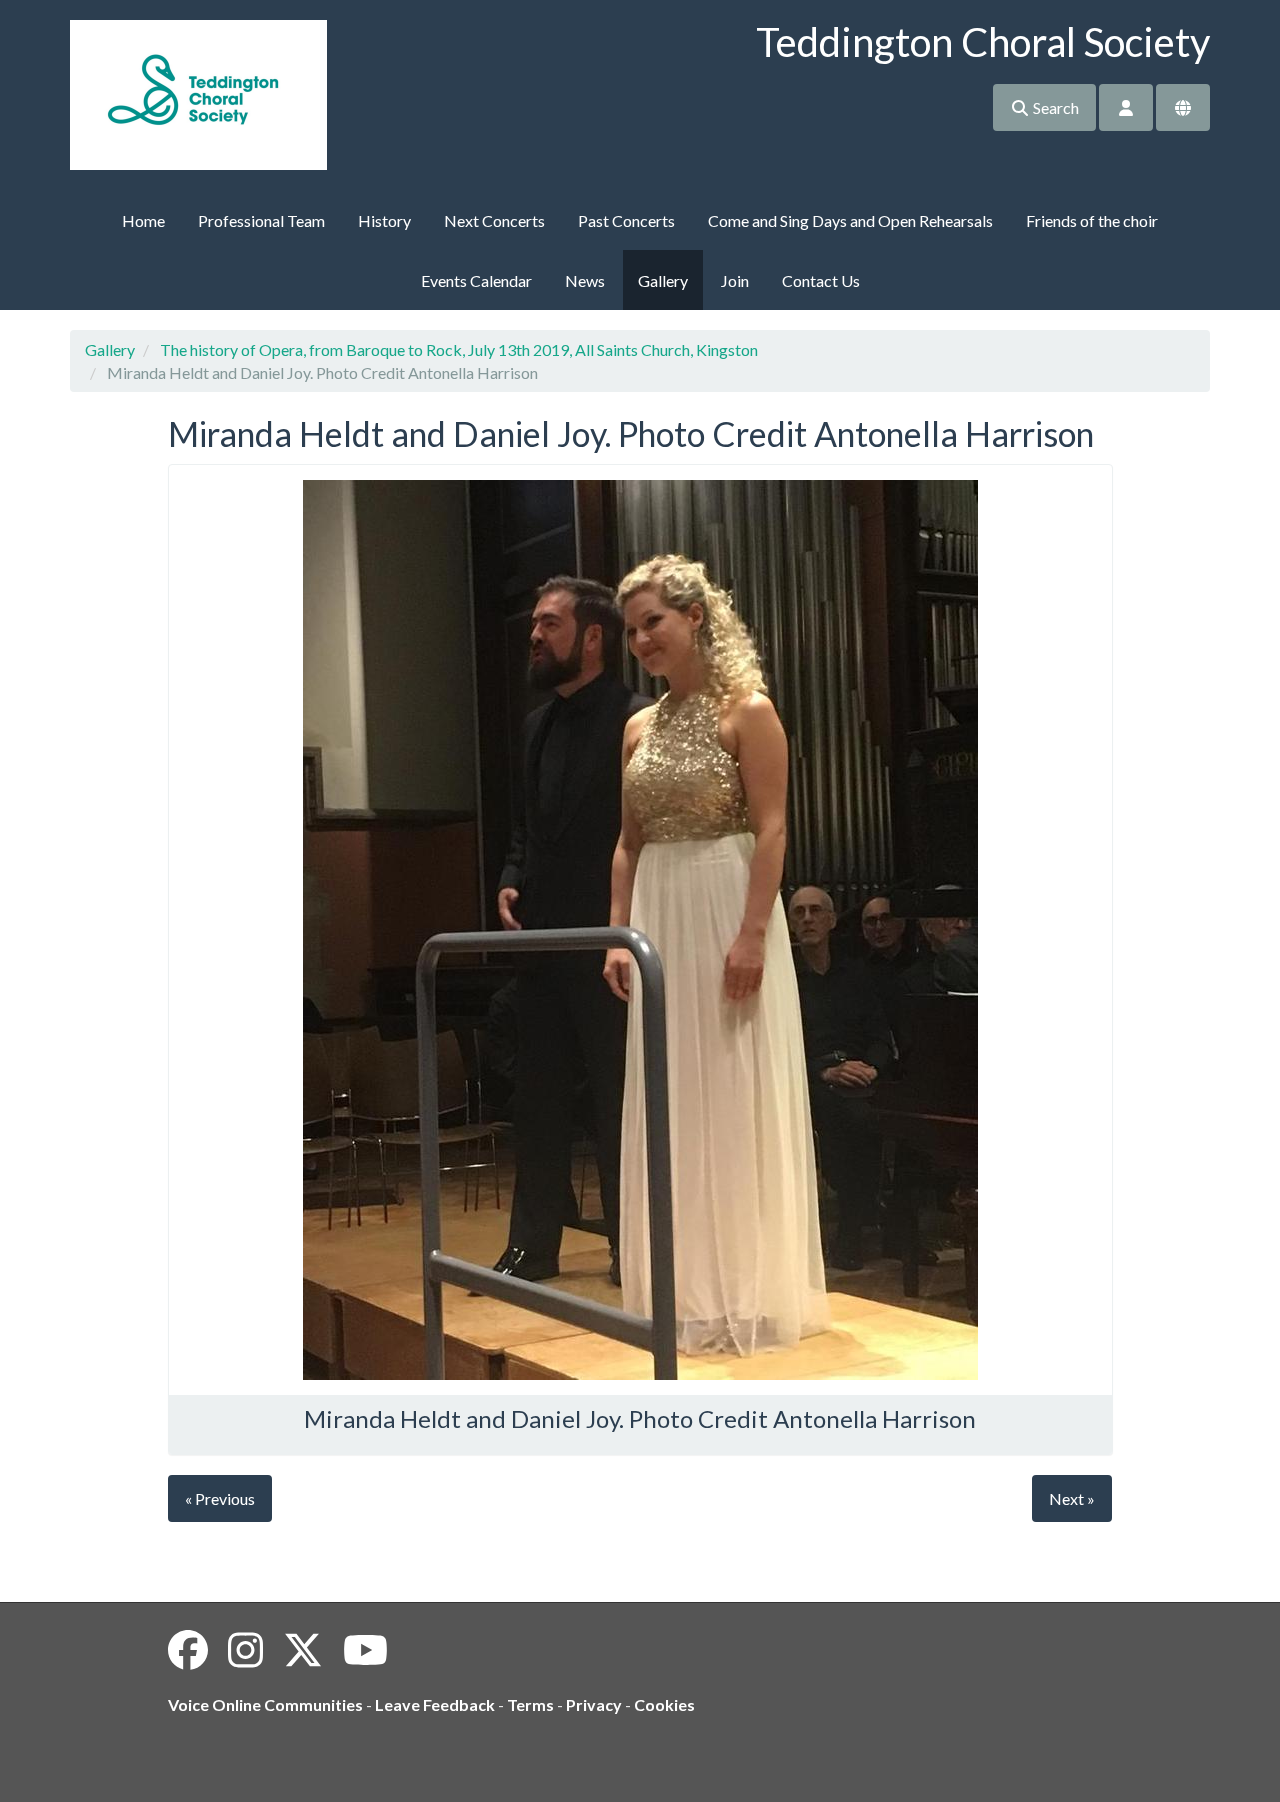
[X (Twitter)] (303, 1650)
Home (143, 220)
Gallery (663, 280)
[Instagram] (245, 1650)
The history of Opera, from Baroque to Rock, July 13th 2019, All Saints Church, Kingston (459, 349)
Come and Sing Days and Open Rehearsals (850, 220)
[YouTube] (365, 1650)
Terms (530, 1704)
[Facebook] (188, 1650)
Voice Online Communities (265, 1704)
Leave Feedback (435, 1704)
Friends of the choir (1092, 220)
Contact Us (821, 280)
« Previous (220, 1498)
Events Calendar (476, 280)
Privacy (594, 1704)
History (384, 220)
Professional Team (261, 220)
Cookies (664, 1704)
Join (735, 280)
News (585, 280)
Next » (1072, 1498)
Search (1054, 107)
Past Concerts (626, 220)
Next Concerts (494, 220)
